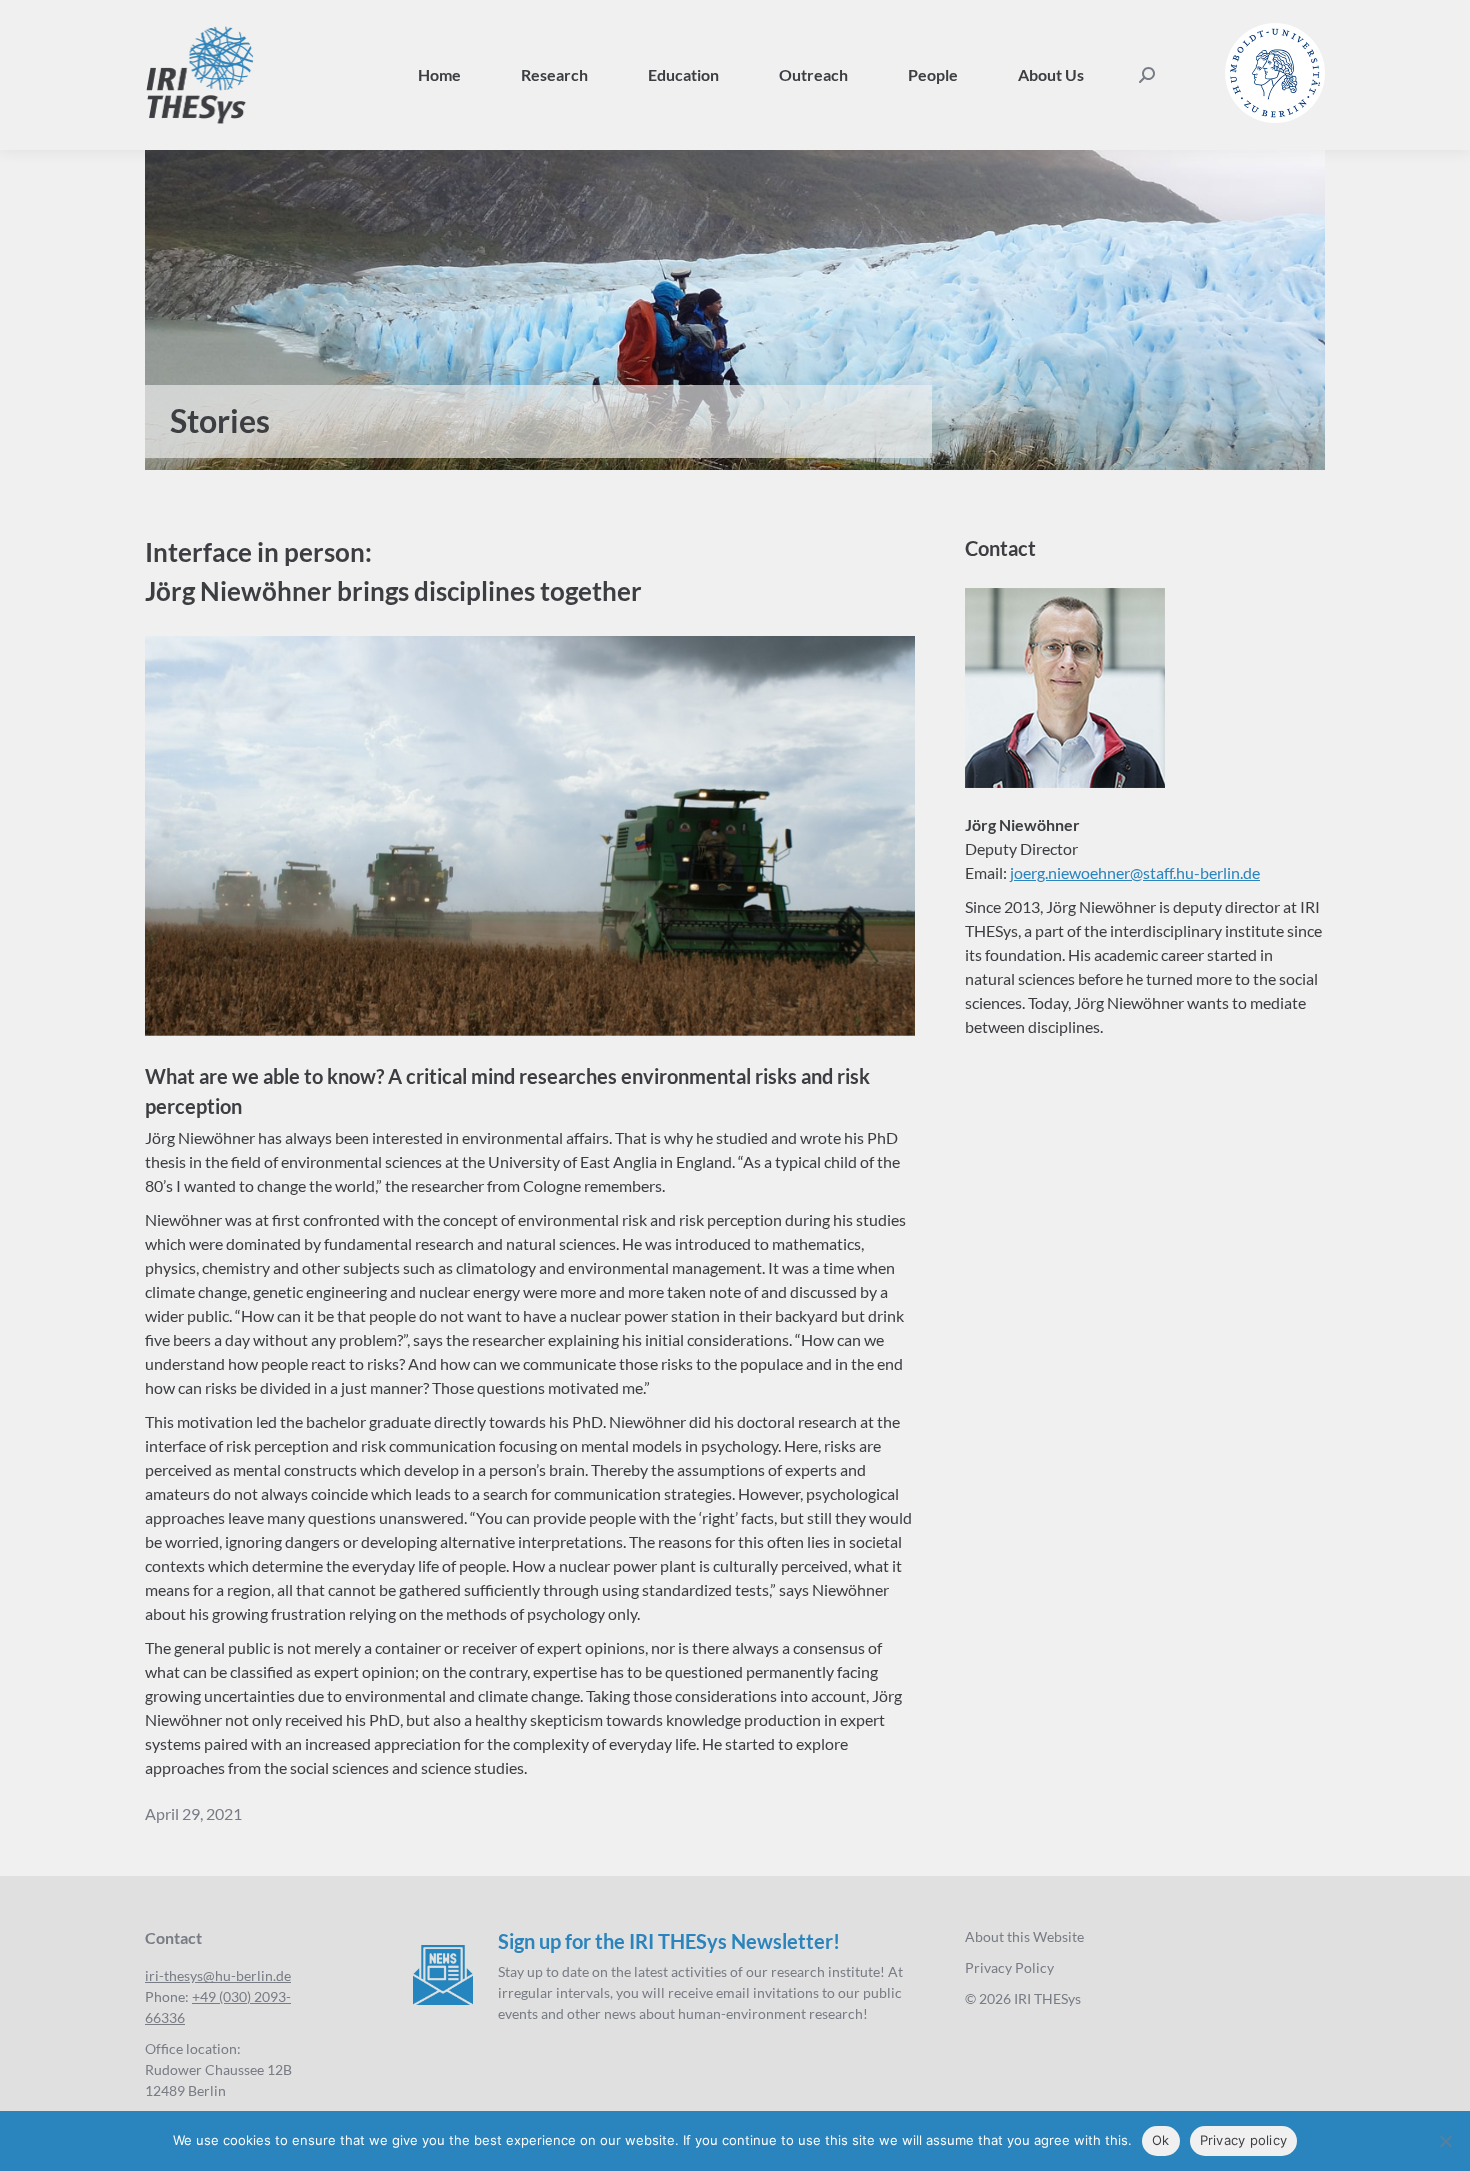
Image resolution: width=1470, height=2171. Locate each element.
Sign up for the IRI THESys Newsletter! (669, 1941)
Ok (1161, 2140)
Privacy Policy (1009, 1967)
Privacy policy (1244, 2140)
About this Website (1024, 1936)
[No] (1445, 2141)
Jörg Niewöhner (1022, 824)
